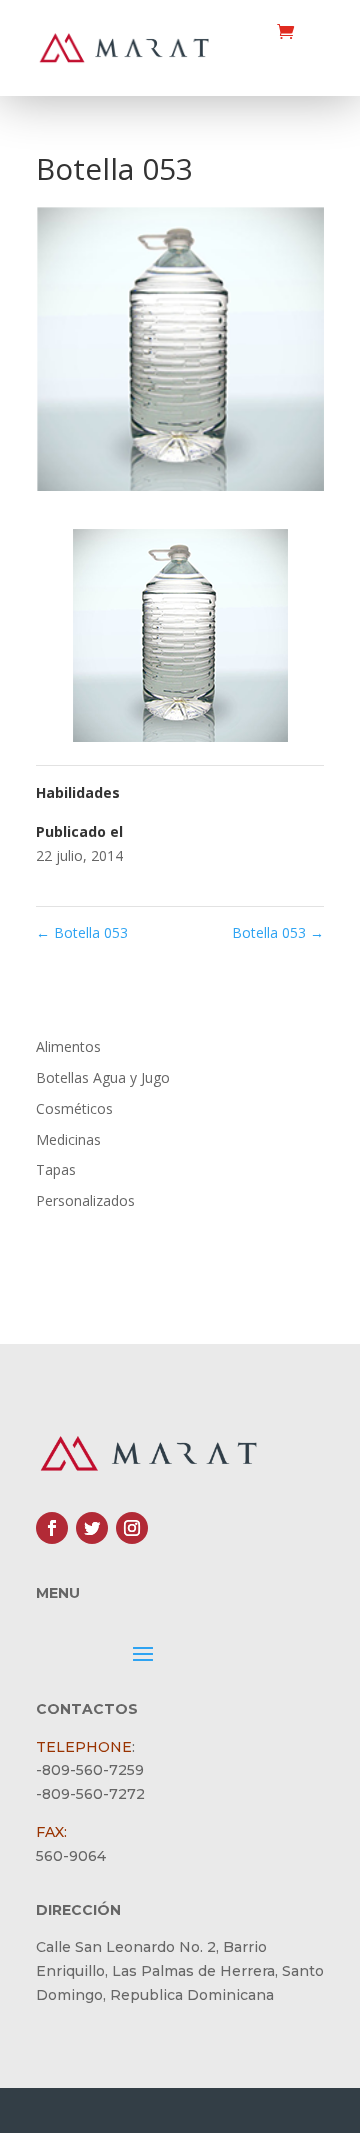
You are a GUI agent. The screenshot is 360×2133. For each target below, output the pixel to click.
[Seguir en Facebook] (52, 1528)
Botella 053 (82, 932)
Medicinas (68, 1139)
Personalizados (85, 1200)
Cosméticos (74, 1108)
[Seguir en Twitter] (92, 1528)
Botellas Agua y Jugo (103, 1077)
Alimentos (68, 1046)
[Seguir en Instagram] (132, 1528)
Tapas (56, 1169)
